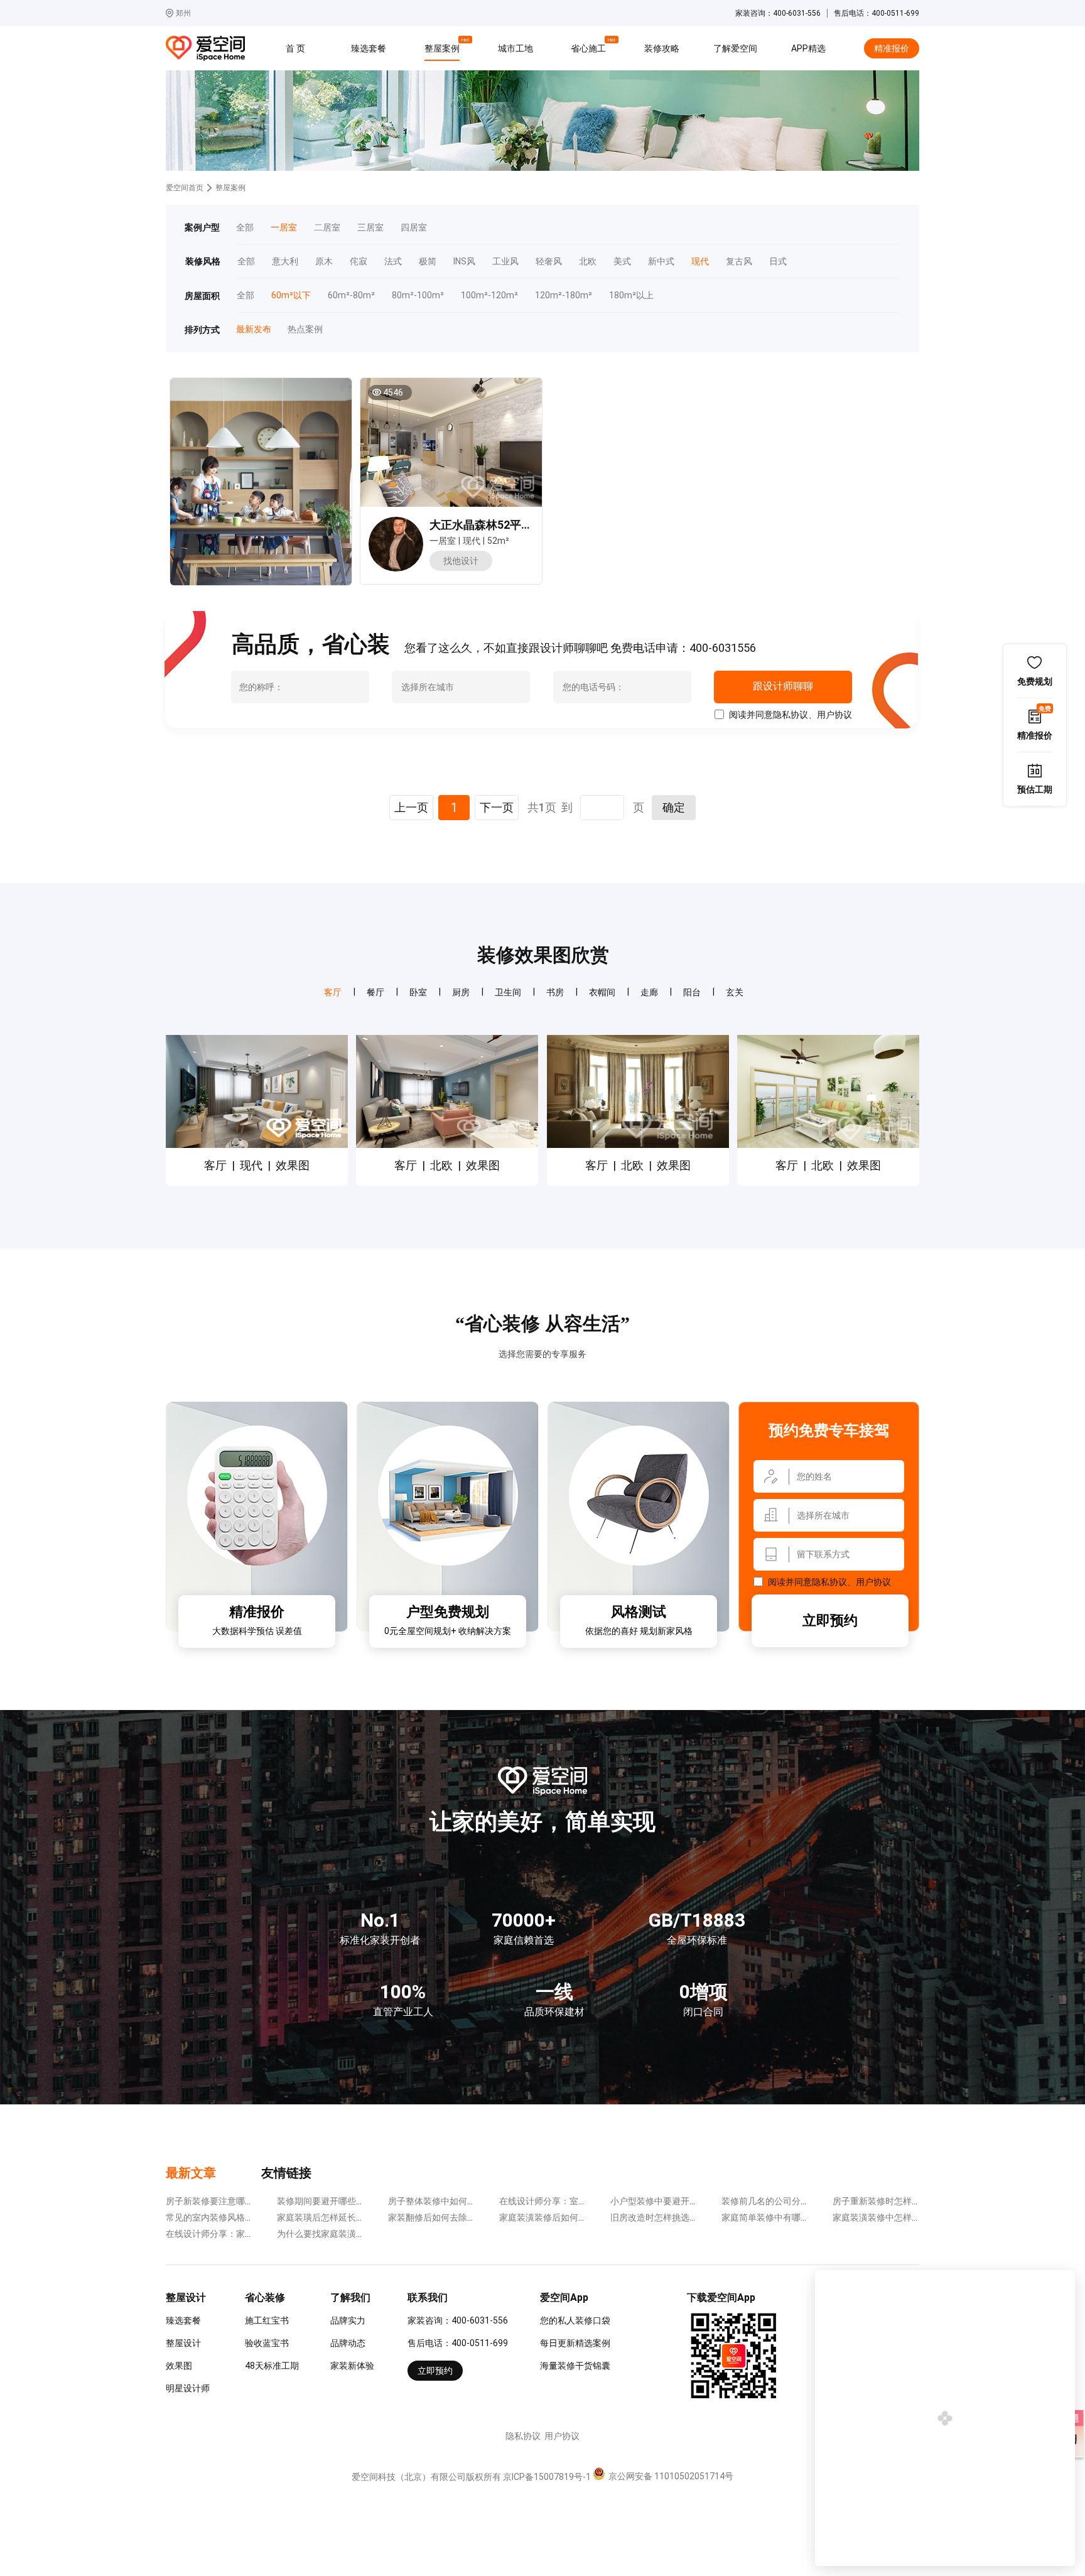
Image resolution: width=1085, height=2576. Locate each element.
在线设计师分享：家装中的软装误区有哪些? (251, 2234)
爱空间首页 (185, 188)
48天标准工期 (272, 2366)
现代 (700, 262)
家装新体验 (352, 2366)
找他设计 (461, 561)
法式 (393, 262)
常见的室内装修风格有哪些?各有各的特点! (248, 2217)
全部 (245, 228)
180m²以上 (631, 295)
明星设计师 (188, 2388)
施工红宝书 (267, 2320)
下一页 (497, 807)
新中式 (661, 262)
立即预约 (830, 1621)
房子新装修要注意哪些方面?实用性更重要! (248, 2201)
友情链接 (286, 2173)
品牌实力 (348, 2320)
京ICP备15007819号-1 (547, 2477)
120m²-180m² (564, 295)
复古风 (739, 262)
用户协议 (834, 715)
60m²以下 (291, 295)
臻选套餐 (369, 48)
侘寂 (359, 262)
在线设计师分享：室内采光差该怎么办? (576, 2201)
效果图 (179, 2366)
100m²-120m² (489, 295)
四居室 (414, 228)
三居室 (370, 228)
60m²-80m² (351, 295)
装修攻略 (662, 48)
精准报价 (892, 48)
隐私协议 (791, 715)
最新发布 (253, 329)
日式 (778, 262)
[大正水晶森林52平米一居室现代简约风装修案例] (451, 442)
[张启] (396, 568)
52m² (498, 541)
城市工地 (516, 48)
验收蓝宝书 (267, 2343)
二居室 (327, 228)
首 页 (295, 48)
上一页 (411, 807)
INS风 (464, 262)
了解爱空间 (735, 48)
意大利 (285, 262)
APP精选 (808, 48)
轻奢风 (549, 262)
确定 (674, 807)
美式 (622, 262)
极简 (428, 262)
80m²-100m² (418, 295)
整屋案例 (444, 46)
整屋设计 (183, 2343)
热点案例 (305, 329)
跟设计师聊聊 (783, 686)
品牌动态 (348, 2343)
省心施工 (590, 46)
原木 (324, 262)
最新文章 (191, 2173)
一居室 (284, 228)
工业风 (505, 262)
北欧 (588, 262)
